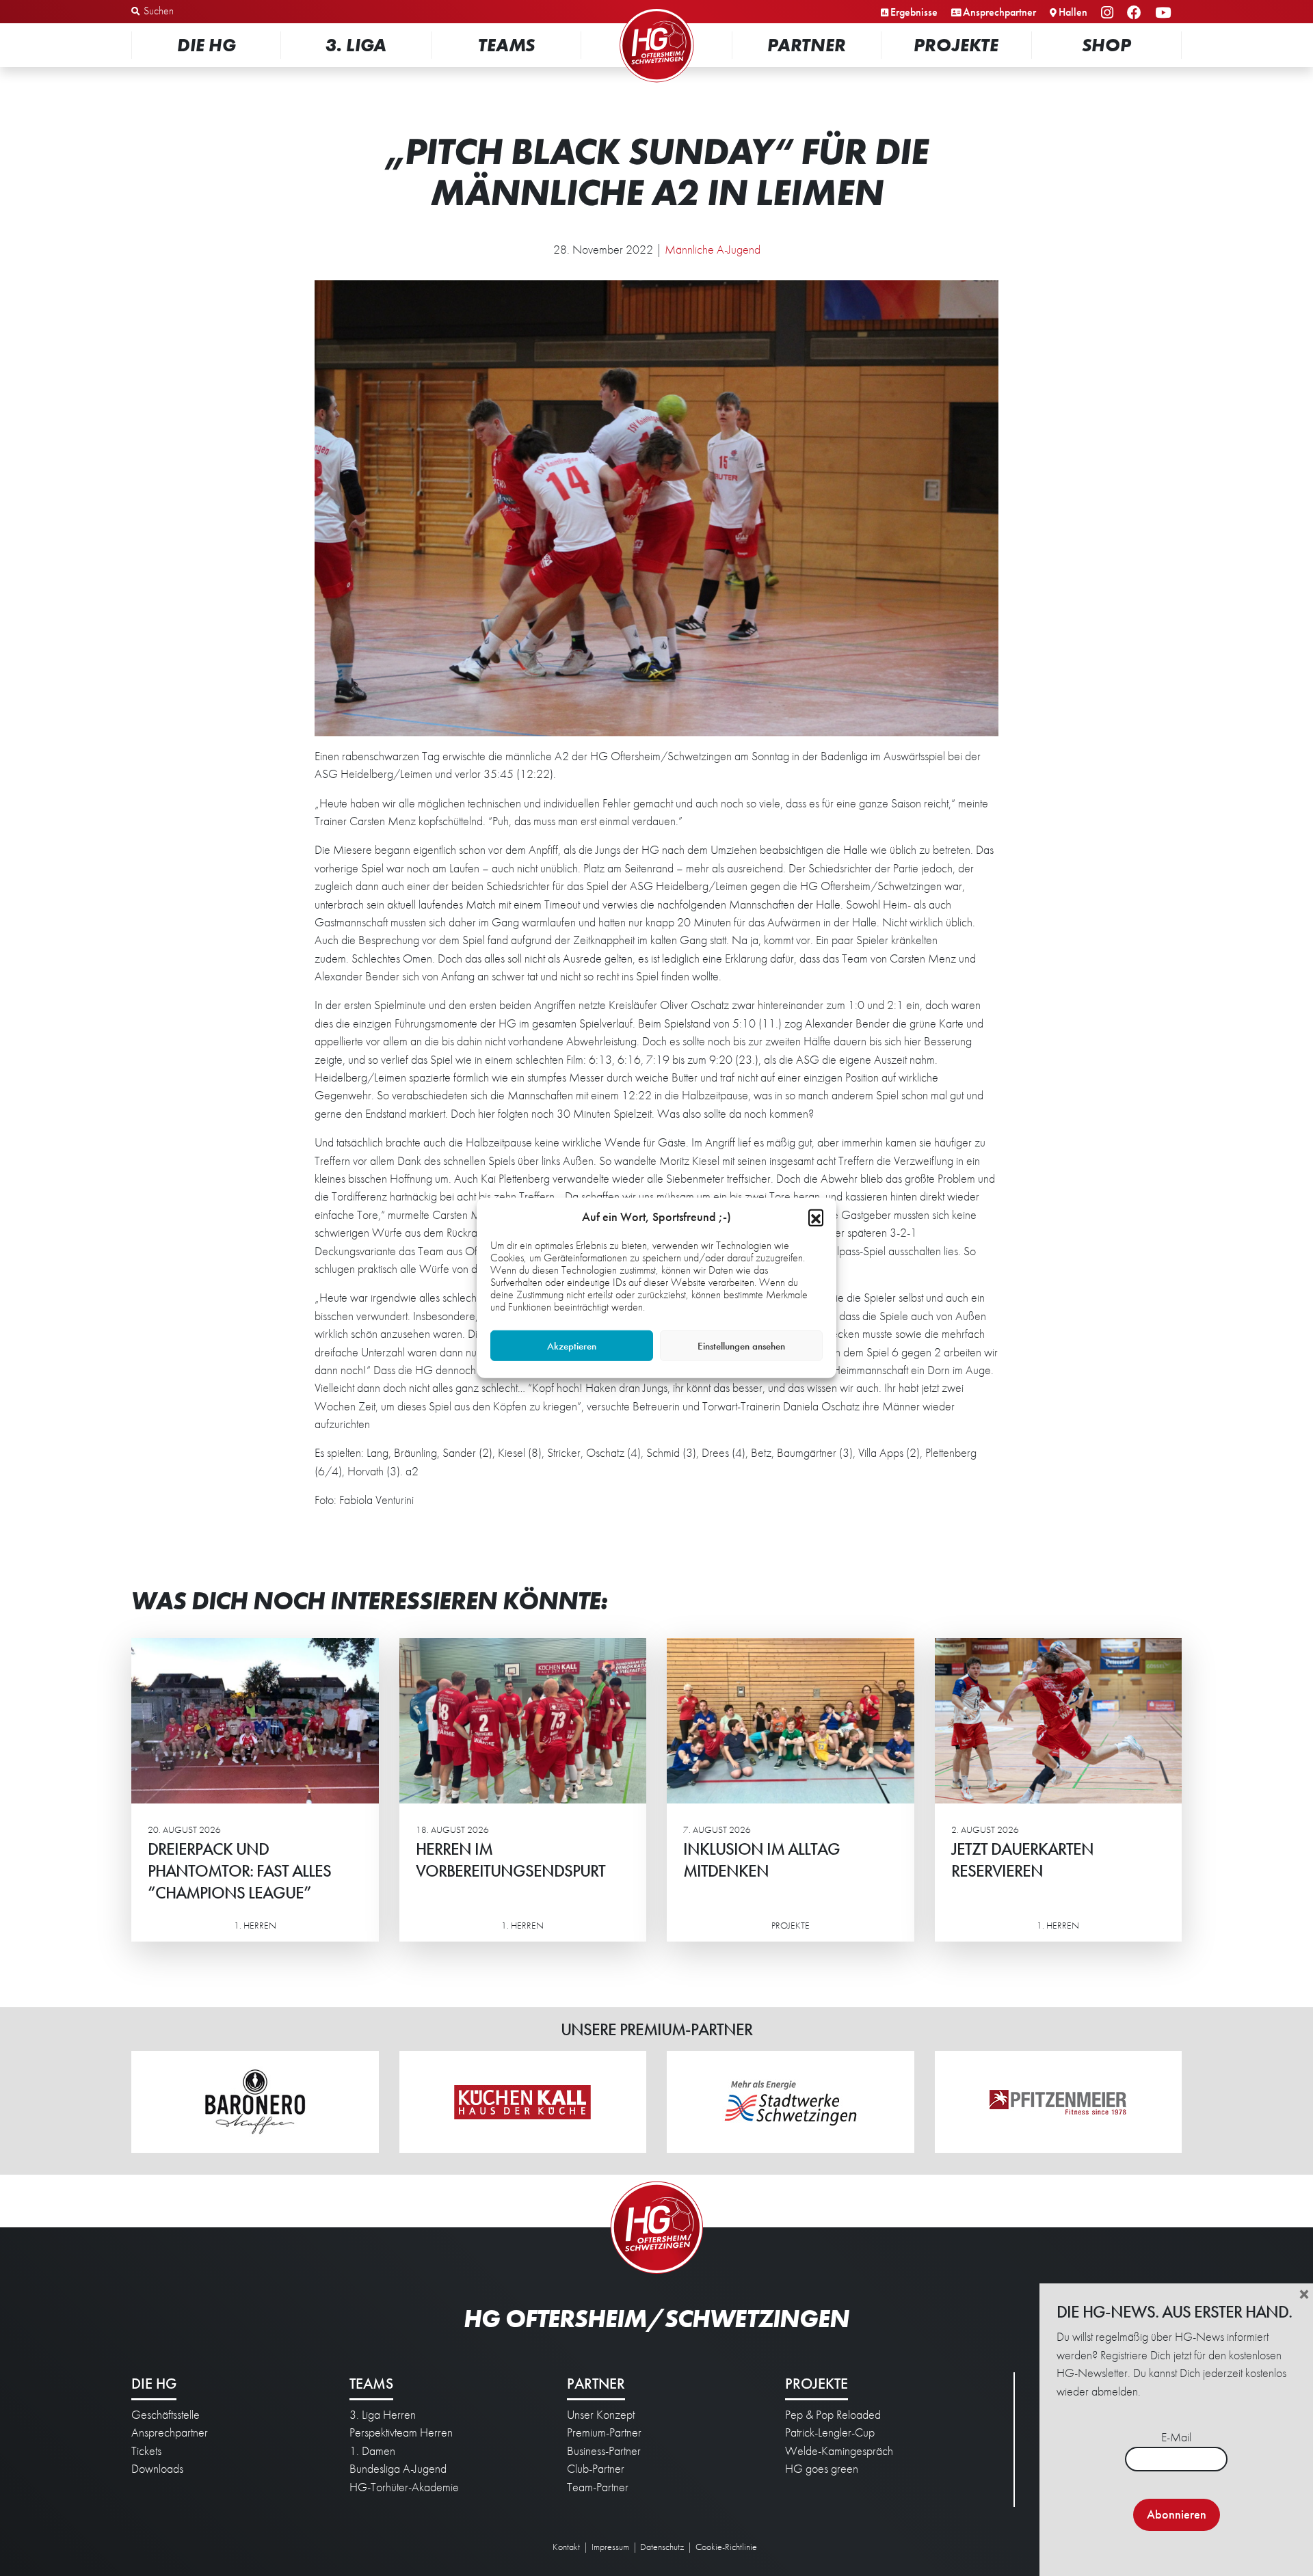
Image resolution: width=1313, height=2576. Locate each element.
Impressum (610, 2547)
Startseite (656, 10)
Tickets (146, 2451)
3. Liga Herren (383, 2415)
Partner (807, 45)
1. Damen (372, 2451)
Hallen (1073, 12)
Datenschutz (662, 2547)
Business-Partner (604, 2451)
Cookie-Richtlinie (726, 2547)
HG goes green (822, 2469)
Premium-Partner (604, 2432)
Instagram (1109, 13)
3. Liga (356, 45)
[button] (816, 1217)
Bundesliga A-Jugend (398, 2469)
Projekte (956, 45)
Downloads (157, 2469)
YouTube (1165, 13)
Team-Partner (598, 2487)
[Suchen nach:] (203, 12)
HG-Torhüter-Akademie (404, 2487)
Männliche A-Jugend (713, 250)
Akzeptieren (572, 1346)
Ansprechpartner (999, 12)
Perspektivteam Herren (401, 2432)
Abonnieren (1177, 2514)
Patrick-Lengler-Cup (830, 2432)
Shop (1106, 45)
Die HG (207, 45)
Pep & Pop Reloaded (833, 2415)
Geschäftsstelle (165, 2415)
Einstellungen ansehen (741, 1346)
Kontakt (566, 2547)
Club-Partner (596, 2469)
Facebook (1136, 13)
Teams (506, 45)
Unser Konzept (601, 2415)
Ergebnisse (914, 12)
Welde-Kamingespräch (839, 2451)
